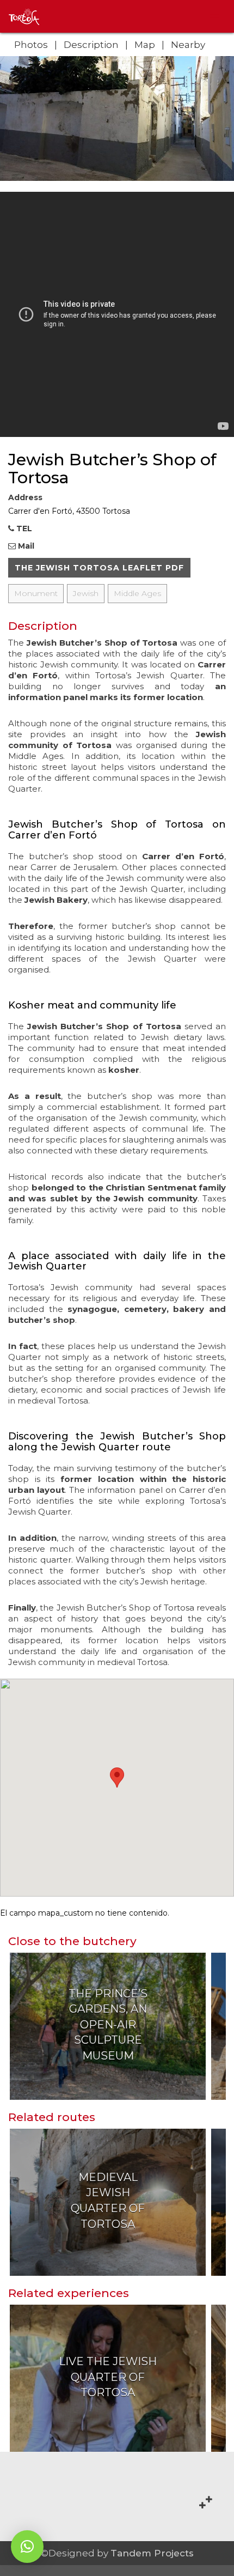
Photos (31, 45)
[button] (27, 2547)
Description (91, 45)
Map (145, 45)
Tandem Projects (152, 2553)
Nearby (188, 45)
